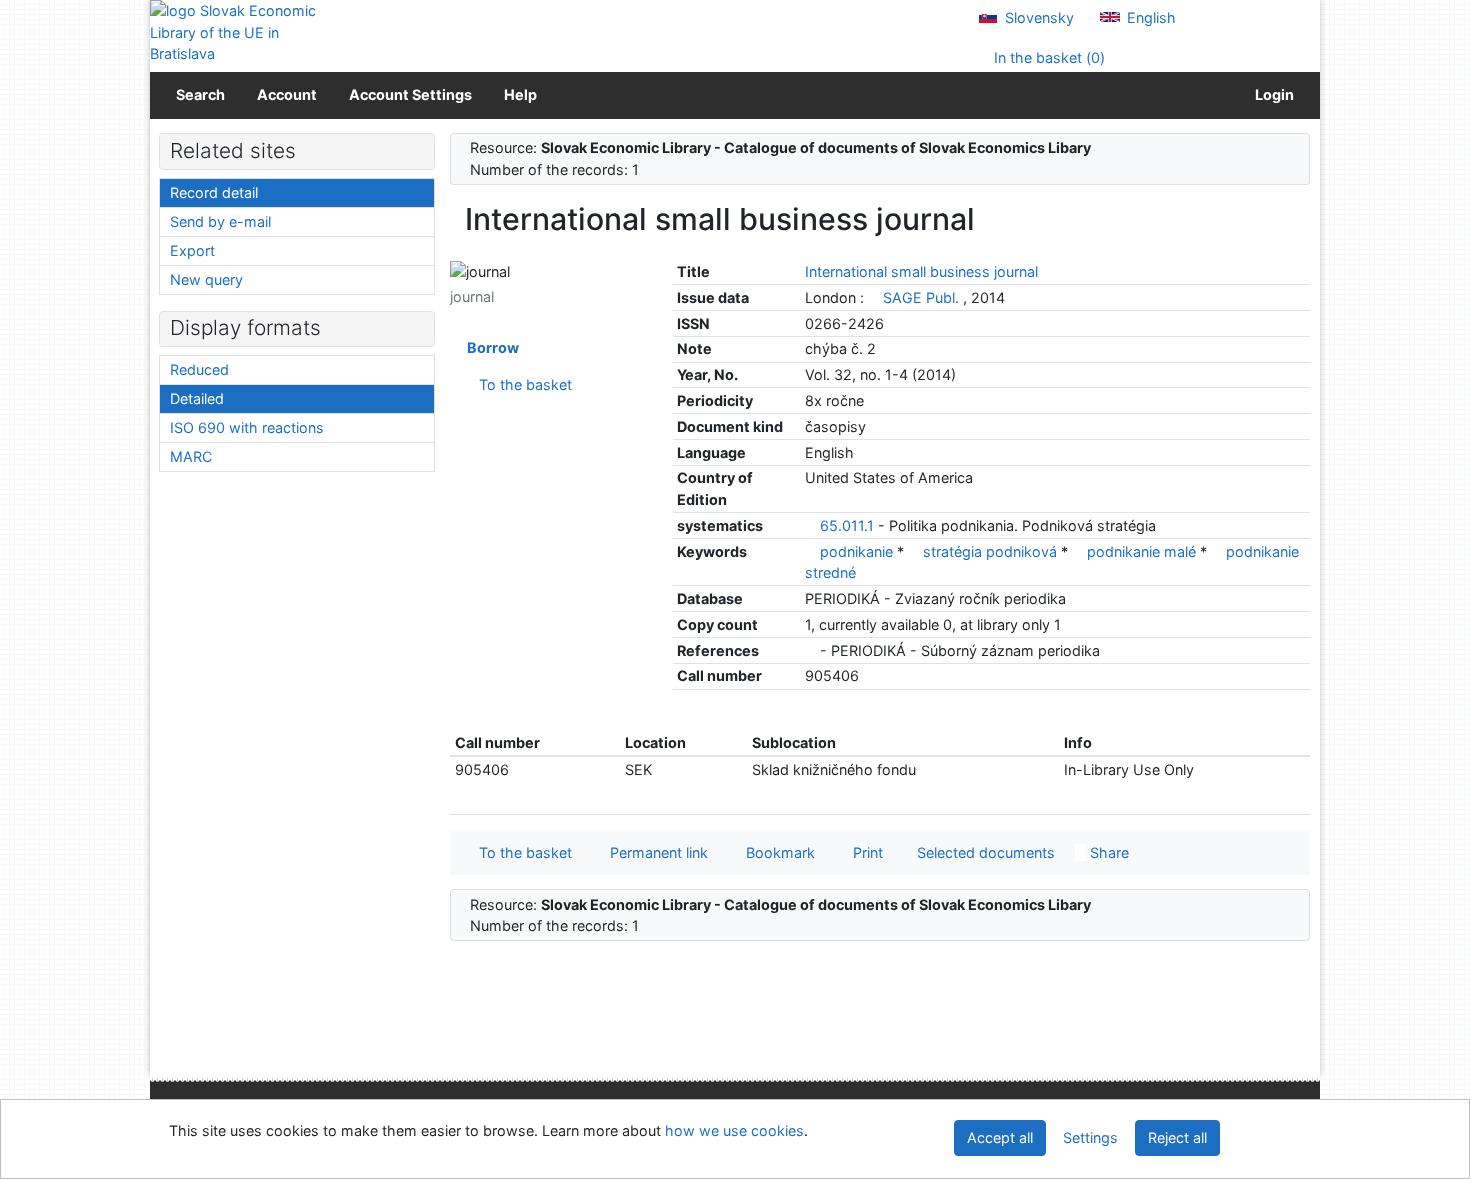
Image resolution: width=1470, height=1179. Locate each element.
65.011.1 (847, 525)
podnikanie (858, 551)
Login (1271, 94)
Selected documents (984, 852)
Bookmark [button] (776, 852)
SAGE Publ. (921, 297)
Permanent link (655, 852)
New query (206, 279)
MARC (191, 456)
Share (1107, 852)
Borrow (490, 347)
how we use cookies (734, 1130)
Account (287, 94)
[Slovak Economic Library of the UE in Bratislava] (235, 32)
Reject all (1177, 1137)
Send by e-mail (220, 221)
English (1149, 17)
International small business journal (921, 271)
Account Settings (410, 94)
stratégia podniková (992, 551)
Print (864, 852)
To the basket (521, 384)
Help (520, 94)
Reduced (199, 369)
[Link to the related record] (873, 297)
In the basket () (1047, 57)
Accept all (1000, 1137)
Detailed (197, 398)
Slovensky (1037, 17)
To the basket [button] (521, 852)
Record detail (214, 192)
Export (192, 250)
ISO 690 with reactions (247, 427)
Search (200, 94)
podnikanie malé (1143, 551)
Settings (1090, 1137)
